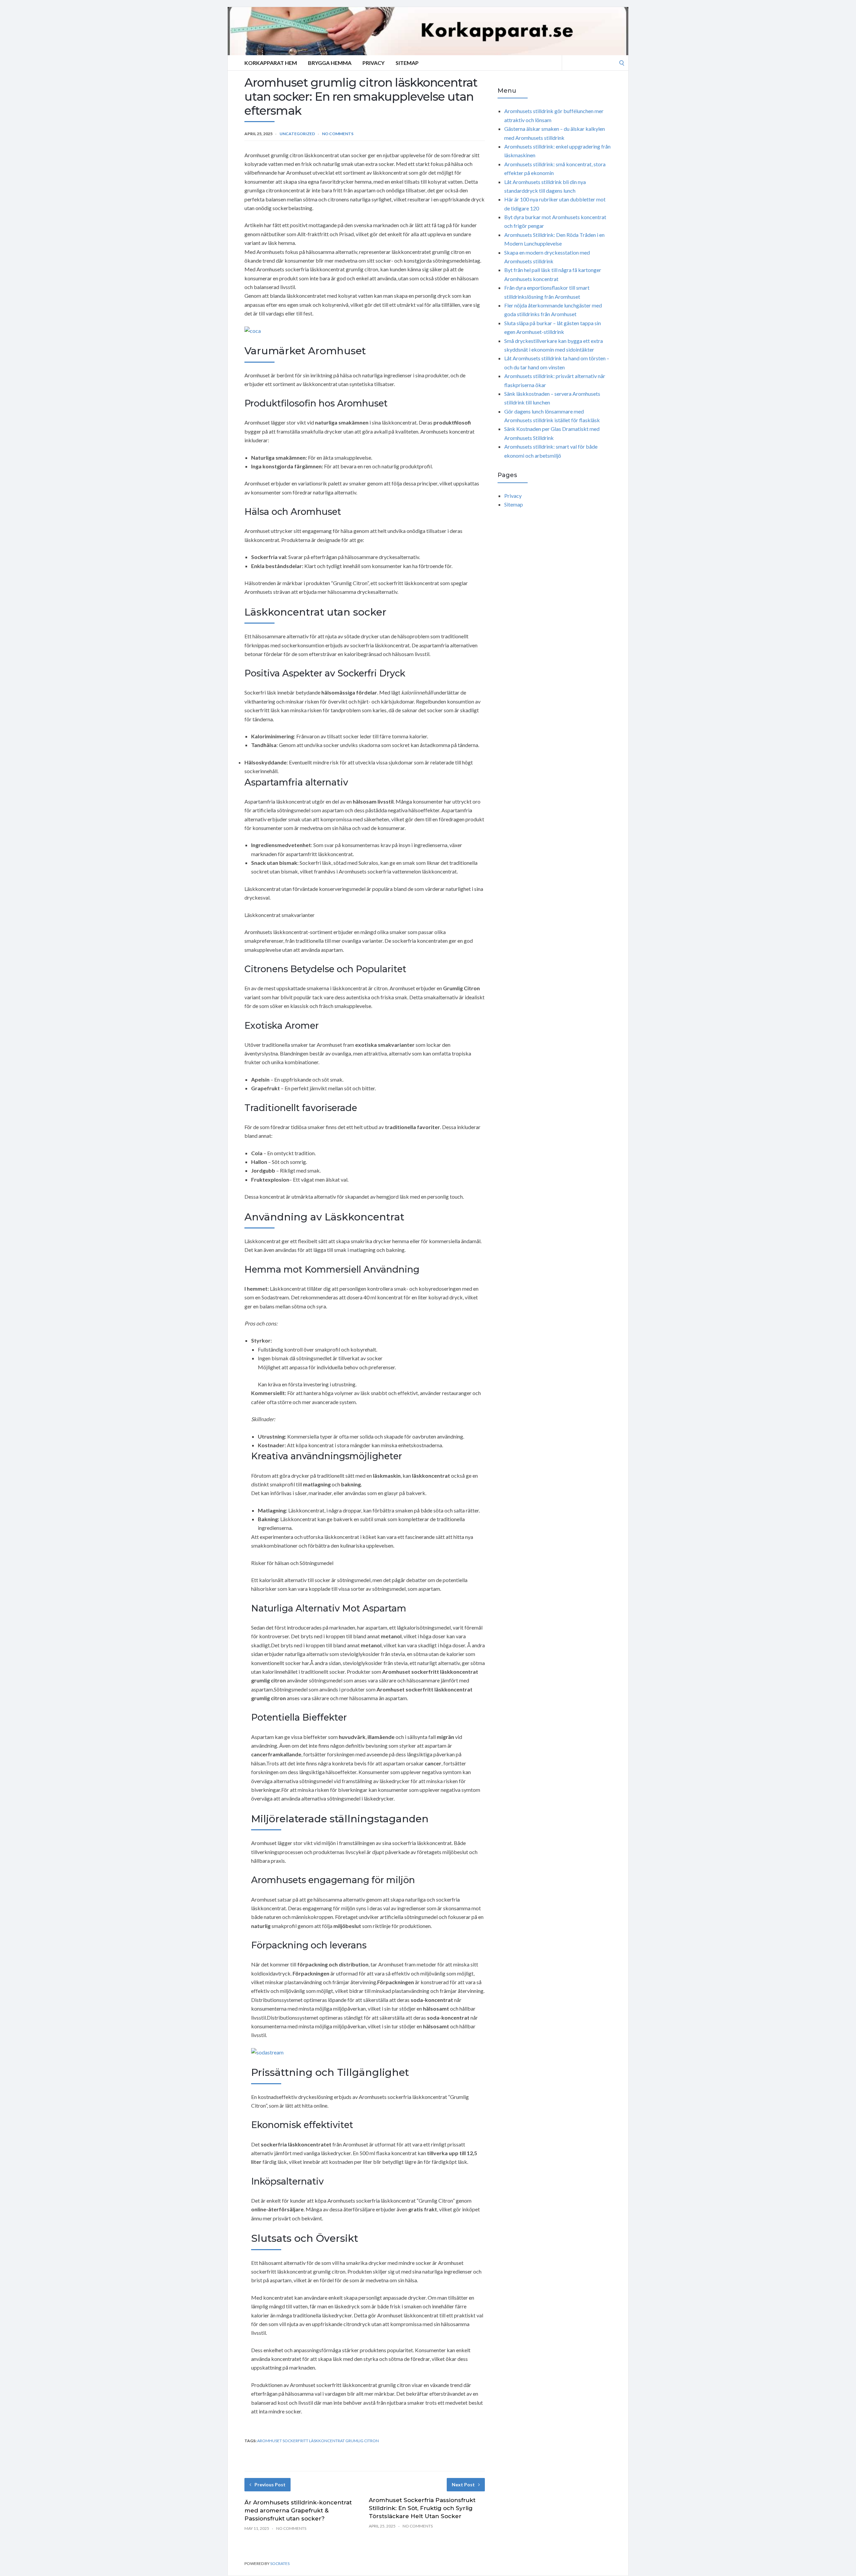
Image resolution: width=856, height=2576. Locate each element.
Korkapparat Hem (271, 63)
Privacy (373, 63)
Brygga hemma (330, 63)
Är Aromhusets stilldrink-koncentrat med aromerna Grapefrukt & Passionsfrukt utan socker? (298, 2510)
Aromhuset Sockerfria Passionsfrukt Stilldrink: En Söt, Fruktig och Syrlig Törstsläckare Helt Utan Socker (422, 2508)
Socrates (280, 2563)
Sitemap (407, 63)
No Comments (338, 134)
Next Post (463, 2485)
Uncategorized (297, 134)
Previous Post (270, 2485)
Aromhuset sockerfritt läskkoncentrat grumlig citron (318, 2441)
